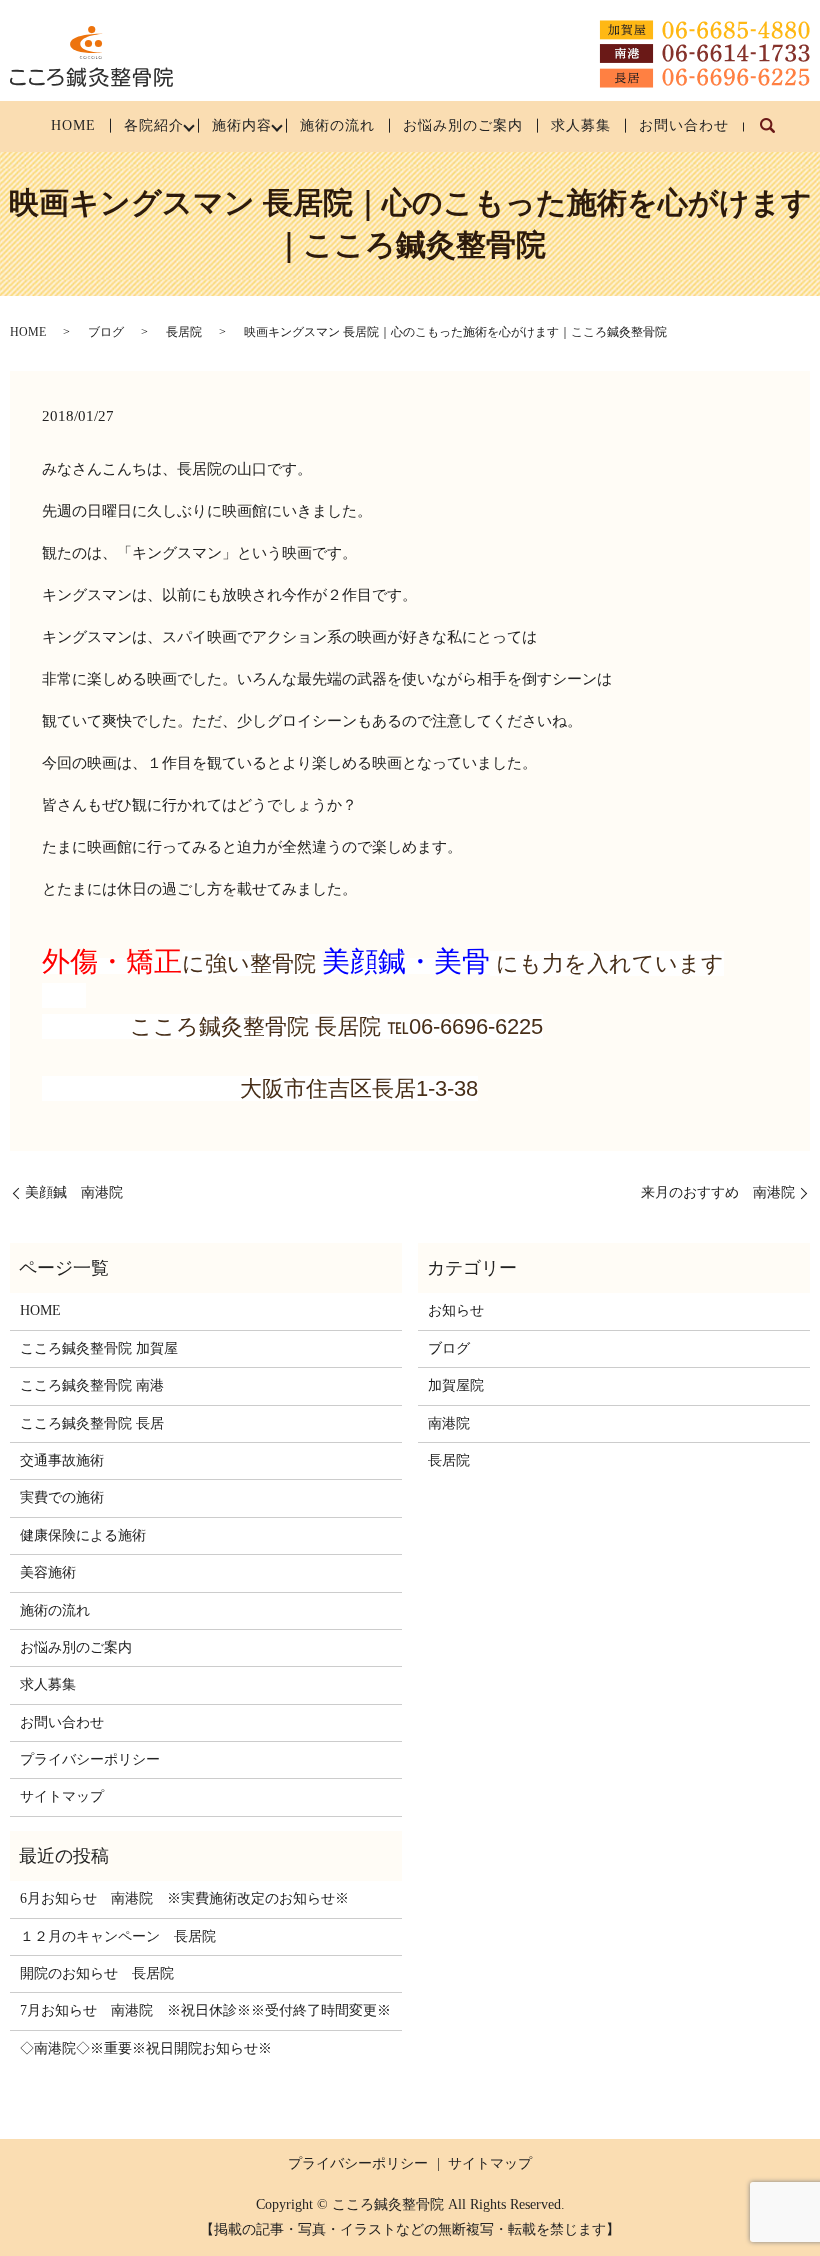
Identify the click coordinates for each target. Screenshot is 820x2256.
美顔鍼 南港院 (74, 1192)
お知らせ (456, 1310)
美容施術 (48, 1572)
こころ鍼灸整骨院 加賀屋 (99, 1348)
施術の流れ (337, 125)
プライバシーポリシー (90, 1759)
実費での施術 (62, 1497)
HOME (73, 125)
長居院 (184, 332)
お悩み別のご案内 (463, 125)
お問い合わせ (684, 125)
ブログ (106, 332)
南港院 (449, 1423)
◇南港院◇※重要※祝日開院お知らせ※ (146, 2048)
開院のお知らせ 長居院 (97, 1973)
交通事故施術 (62, 1460)
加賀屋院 (456, 1385)
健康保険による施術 (83, 1535)
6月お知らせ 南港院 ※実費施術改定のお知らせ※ (184, 1898)
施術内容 (242, 125)
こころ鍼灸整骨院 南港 (92, 1385)
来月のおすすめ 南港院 (718, 1192)
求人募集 (581, 125)
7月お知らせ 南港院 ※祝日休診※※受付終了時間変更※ (205, 2010)
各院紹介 (154, 125)
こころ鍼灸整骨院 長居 (92, 1423)
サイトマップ (62, 1796)
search (776, 135)
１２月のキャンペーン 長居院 (118, 1936)
